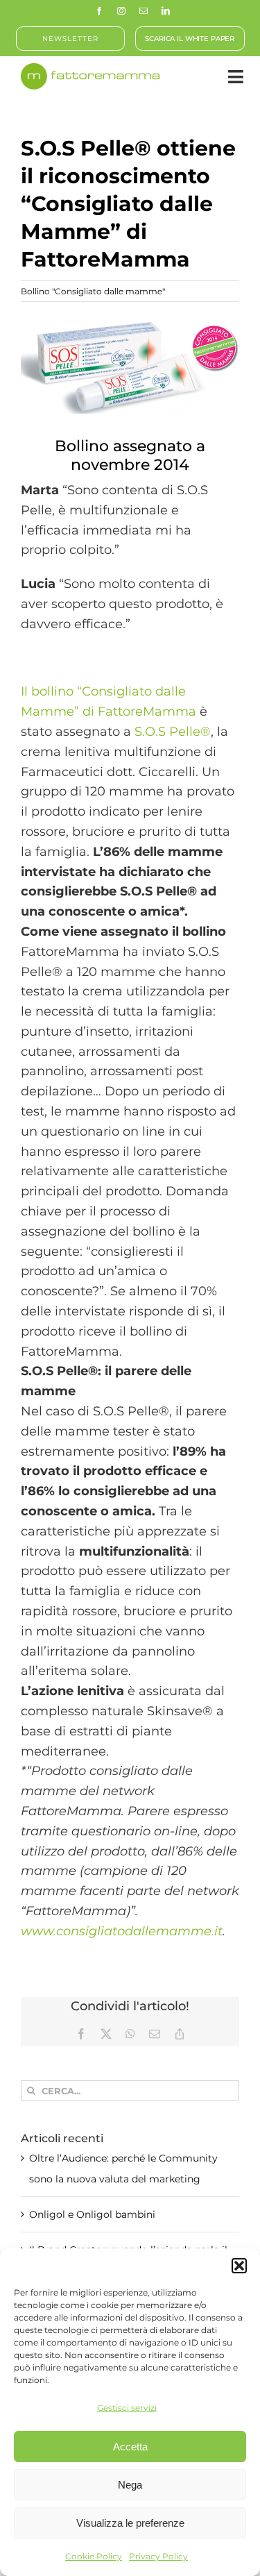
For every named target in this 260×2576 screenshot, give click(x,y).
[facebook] (99, 11)
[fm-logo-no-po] (90, 69)
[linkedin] (166, 11)
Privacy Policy (158, 2556)
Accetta (130, 2447)
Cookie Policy (94, 2556)
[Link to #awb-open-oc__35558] (236, 77)
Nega (130, 2485)
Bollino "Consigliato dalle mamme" (93, 291)
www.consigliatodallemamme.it (122, 1931)
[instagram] (121, 11)
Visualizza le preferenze (130, 2523)
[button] (239, 2266)
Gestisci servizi (127, 2408)
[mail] (144, 11)
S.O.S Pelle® (173, 732)
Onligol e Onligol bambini (92, 2214)
